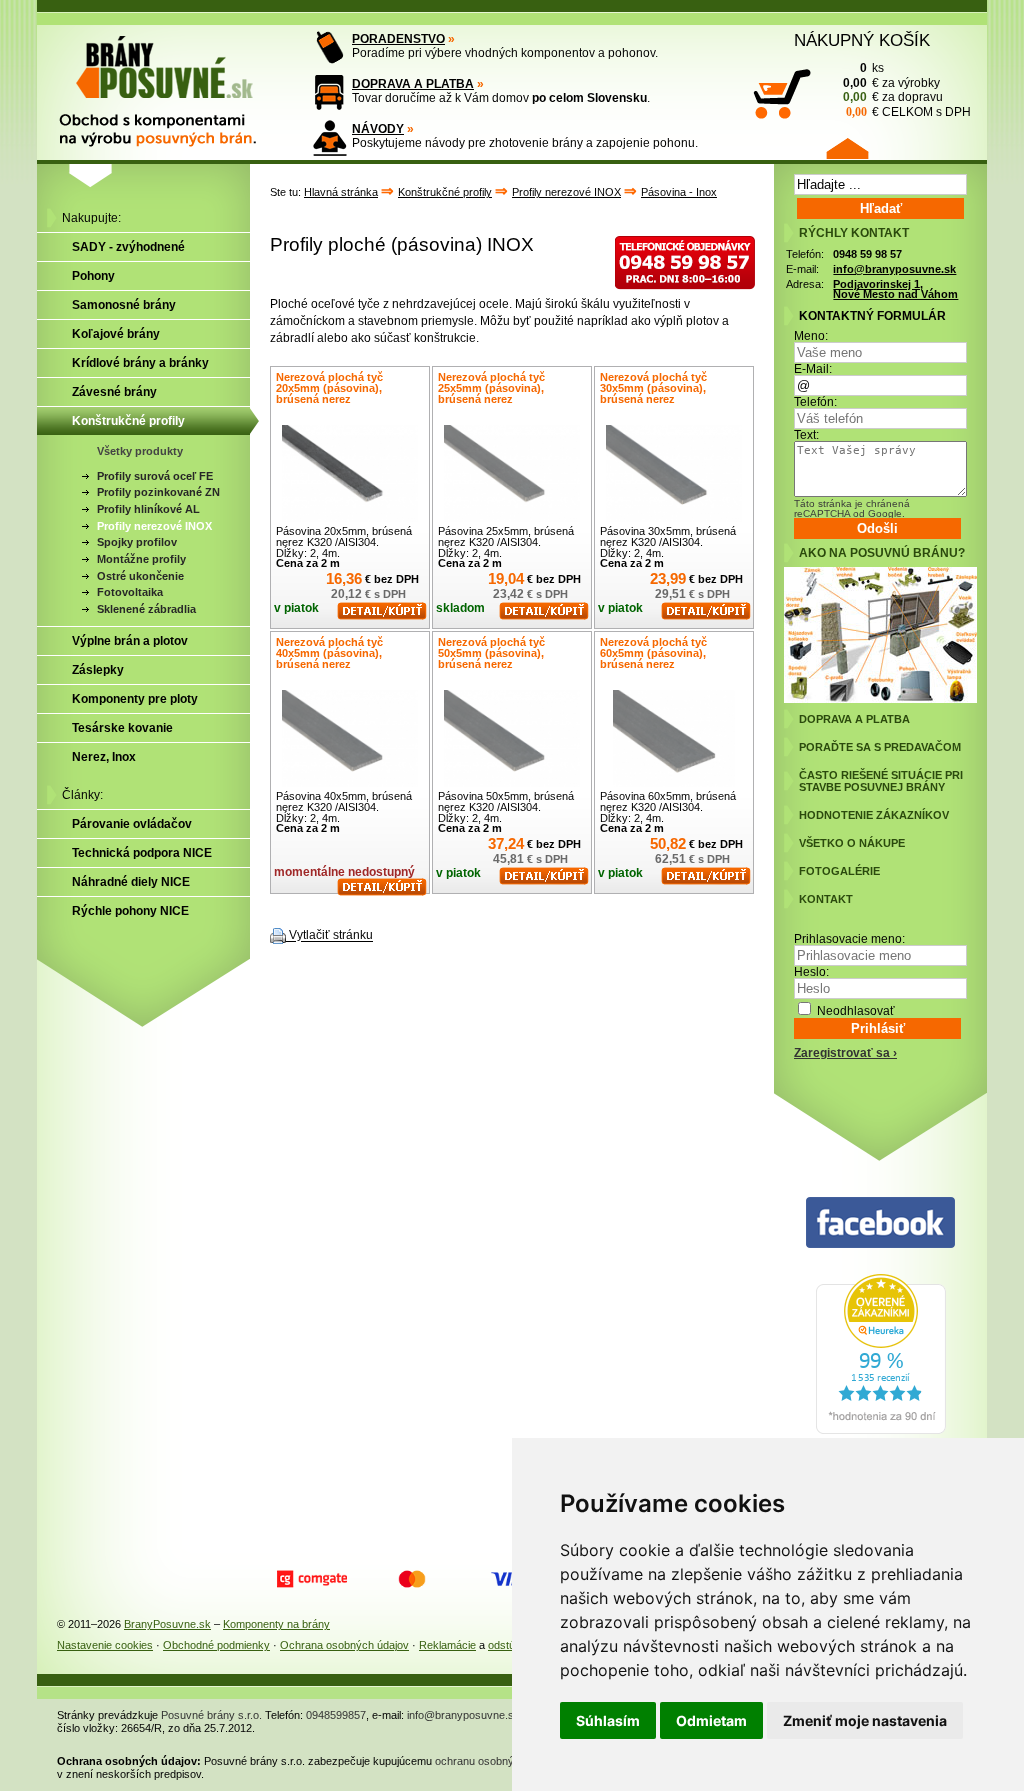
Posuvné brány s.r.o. (211, 1715)
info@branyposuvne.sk (894, 269)
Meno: (811, 336)
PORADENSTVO (398, 39)
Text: (806, 435)
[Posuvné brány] (172, 82)
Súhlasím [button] (608, 1720)
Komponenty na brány (276, 1624)
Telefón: (815, 402)
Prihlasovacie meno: (849, 939)
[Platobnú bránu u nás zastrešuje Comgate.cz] (312, 1579)
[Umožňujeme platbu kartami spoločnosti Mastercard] (412, 1579)
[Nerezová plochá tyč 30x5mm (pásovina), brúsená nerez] (674, 473)
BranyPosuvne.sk (167, 1624)
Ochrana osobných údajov (344, 1645)
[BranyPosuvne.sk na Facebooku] (880, 1223)
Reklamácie (447, 1645)
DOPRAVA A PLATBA (413, 84)
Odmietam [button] (711, 1720)
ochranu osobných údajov (498, 1761)
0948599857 (336, 1715)
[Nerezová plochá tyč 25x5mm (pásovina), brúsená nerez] (512, 473)
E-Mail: (813, 369)
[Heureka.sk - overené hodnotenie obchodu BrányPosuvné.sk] (881, 1430)
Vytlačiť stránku (331, 936)
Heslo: (811, 972)
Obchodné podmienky (216, 1645)
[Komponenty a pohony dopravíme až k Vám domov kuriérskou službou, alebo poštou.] (329, 92)
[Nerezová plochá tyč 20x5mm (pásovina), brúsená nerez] (350, 473)
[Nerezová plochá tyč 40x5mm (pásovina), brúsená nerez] (350, 738)
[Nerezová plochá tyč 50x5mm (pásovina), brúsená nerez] (512, 738)
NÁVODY (378, 129)
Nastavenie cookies (105, 1645)
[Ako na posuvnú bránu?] (880, 699)
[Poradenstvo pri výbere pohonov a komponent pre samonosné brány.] (329, 47)
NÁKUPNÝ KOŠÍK (862, 40)
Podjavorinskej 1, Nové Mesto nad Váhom (895, 289)
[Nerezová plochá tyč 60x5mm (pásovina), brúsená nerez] (674, 738)
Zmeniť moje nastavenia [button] (865, 1720)
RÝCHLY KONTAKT (854, 233)
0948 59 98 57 (867, 254)
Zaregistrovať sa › (845, 1053)
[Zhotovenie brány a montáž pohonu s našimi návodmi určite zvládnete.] (329, 137)
